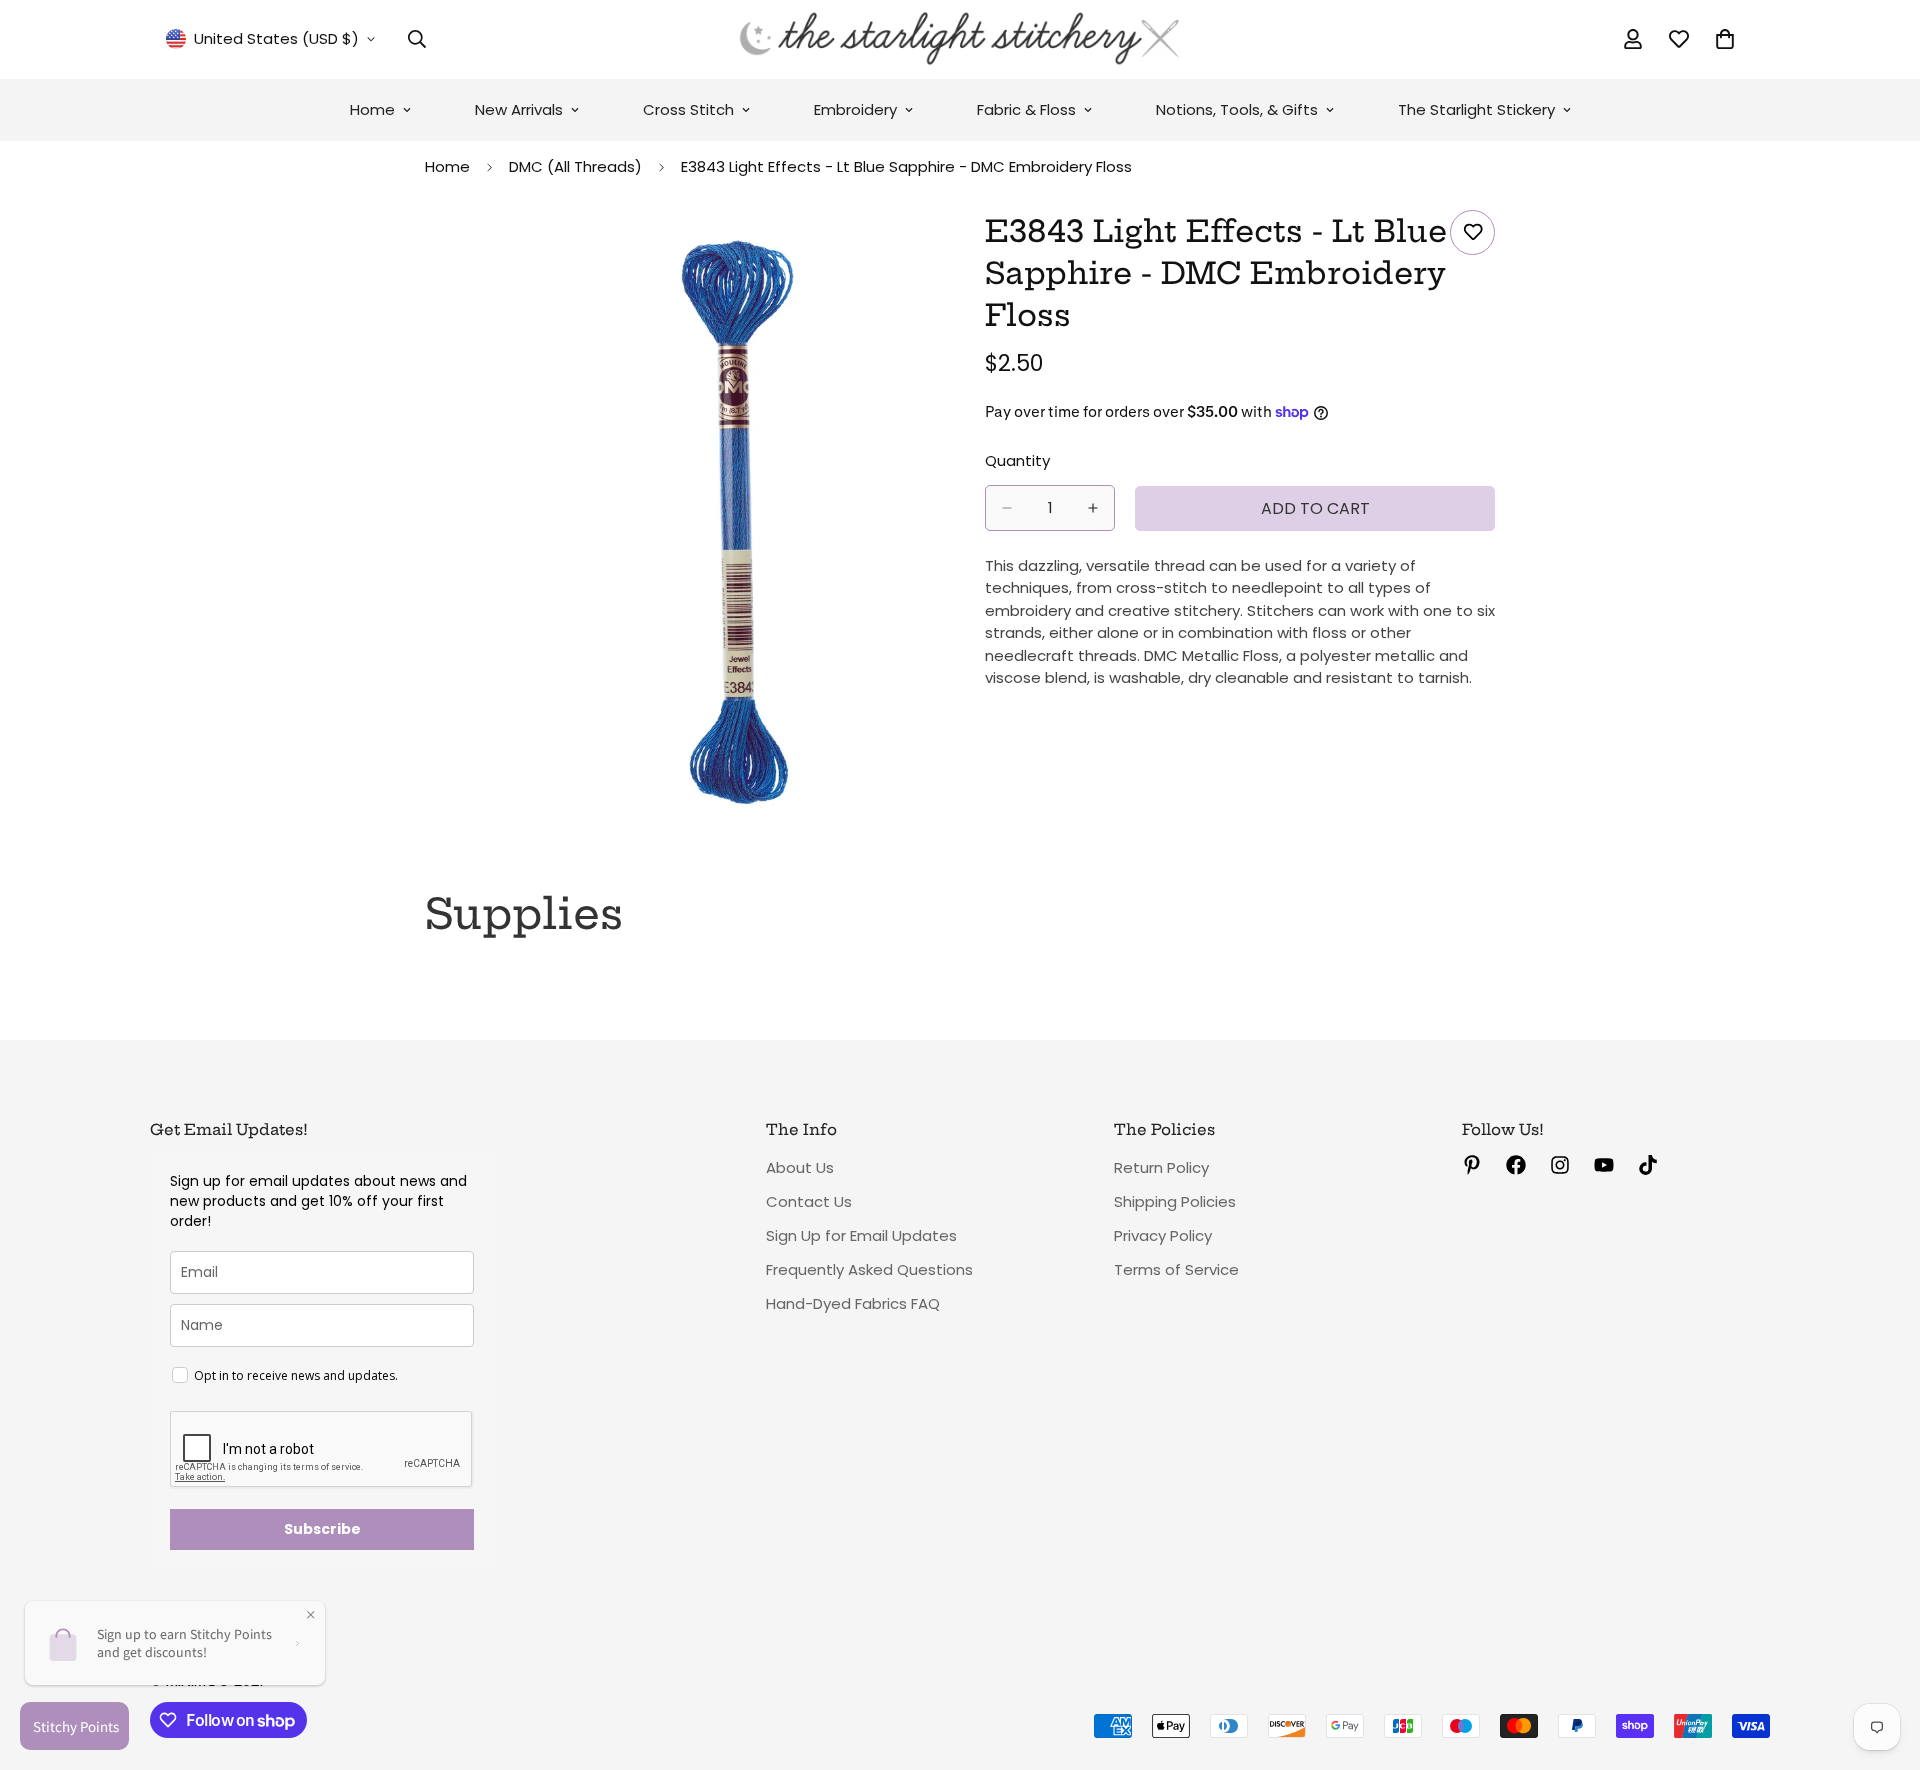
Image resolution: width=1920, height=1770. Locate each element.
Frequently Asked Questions (869, 1269)
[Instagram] (1560, 1165)
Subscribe (322, 1529)
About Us (800, 1167)
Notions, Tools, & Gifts (1237, 109)
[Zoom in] (917, 252)
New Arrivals (519, 109)
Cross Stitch (688, 109)
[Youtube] (1604, 1165)
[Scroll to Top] (1881, 1661)
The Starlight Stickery (1476, 109)
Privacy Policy (1163, 1235)
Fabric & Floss (1026, 109)
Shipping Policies (1175, 1201)
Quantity (1017, 460)
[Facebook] (1516, 1165)
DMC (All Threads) (575, 166)
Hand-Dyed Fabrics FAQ (853, 1303)
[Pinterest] (1472, 1165)
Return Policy (1161, 1167)
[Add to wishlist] (1472, 232)
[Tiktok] (1648, 1165)
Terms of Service (1176, 1269)
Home (372, 109)
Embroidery (855, 109)
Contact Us (809, 1201)
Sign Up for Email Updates (861, 1235)
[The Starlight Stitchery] (960, 39)
